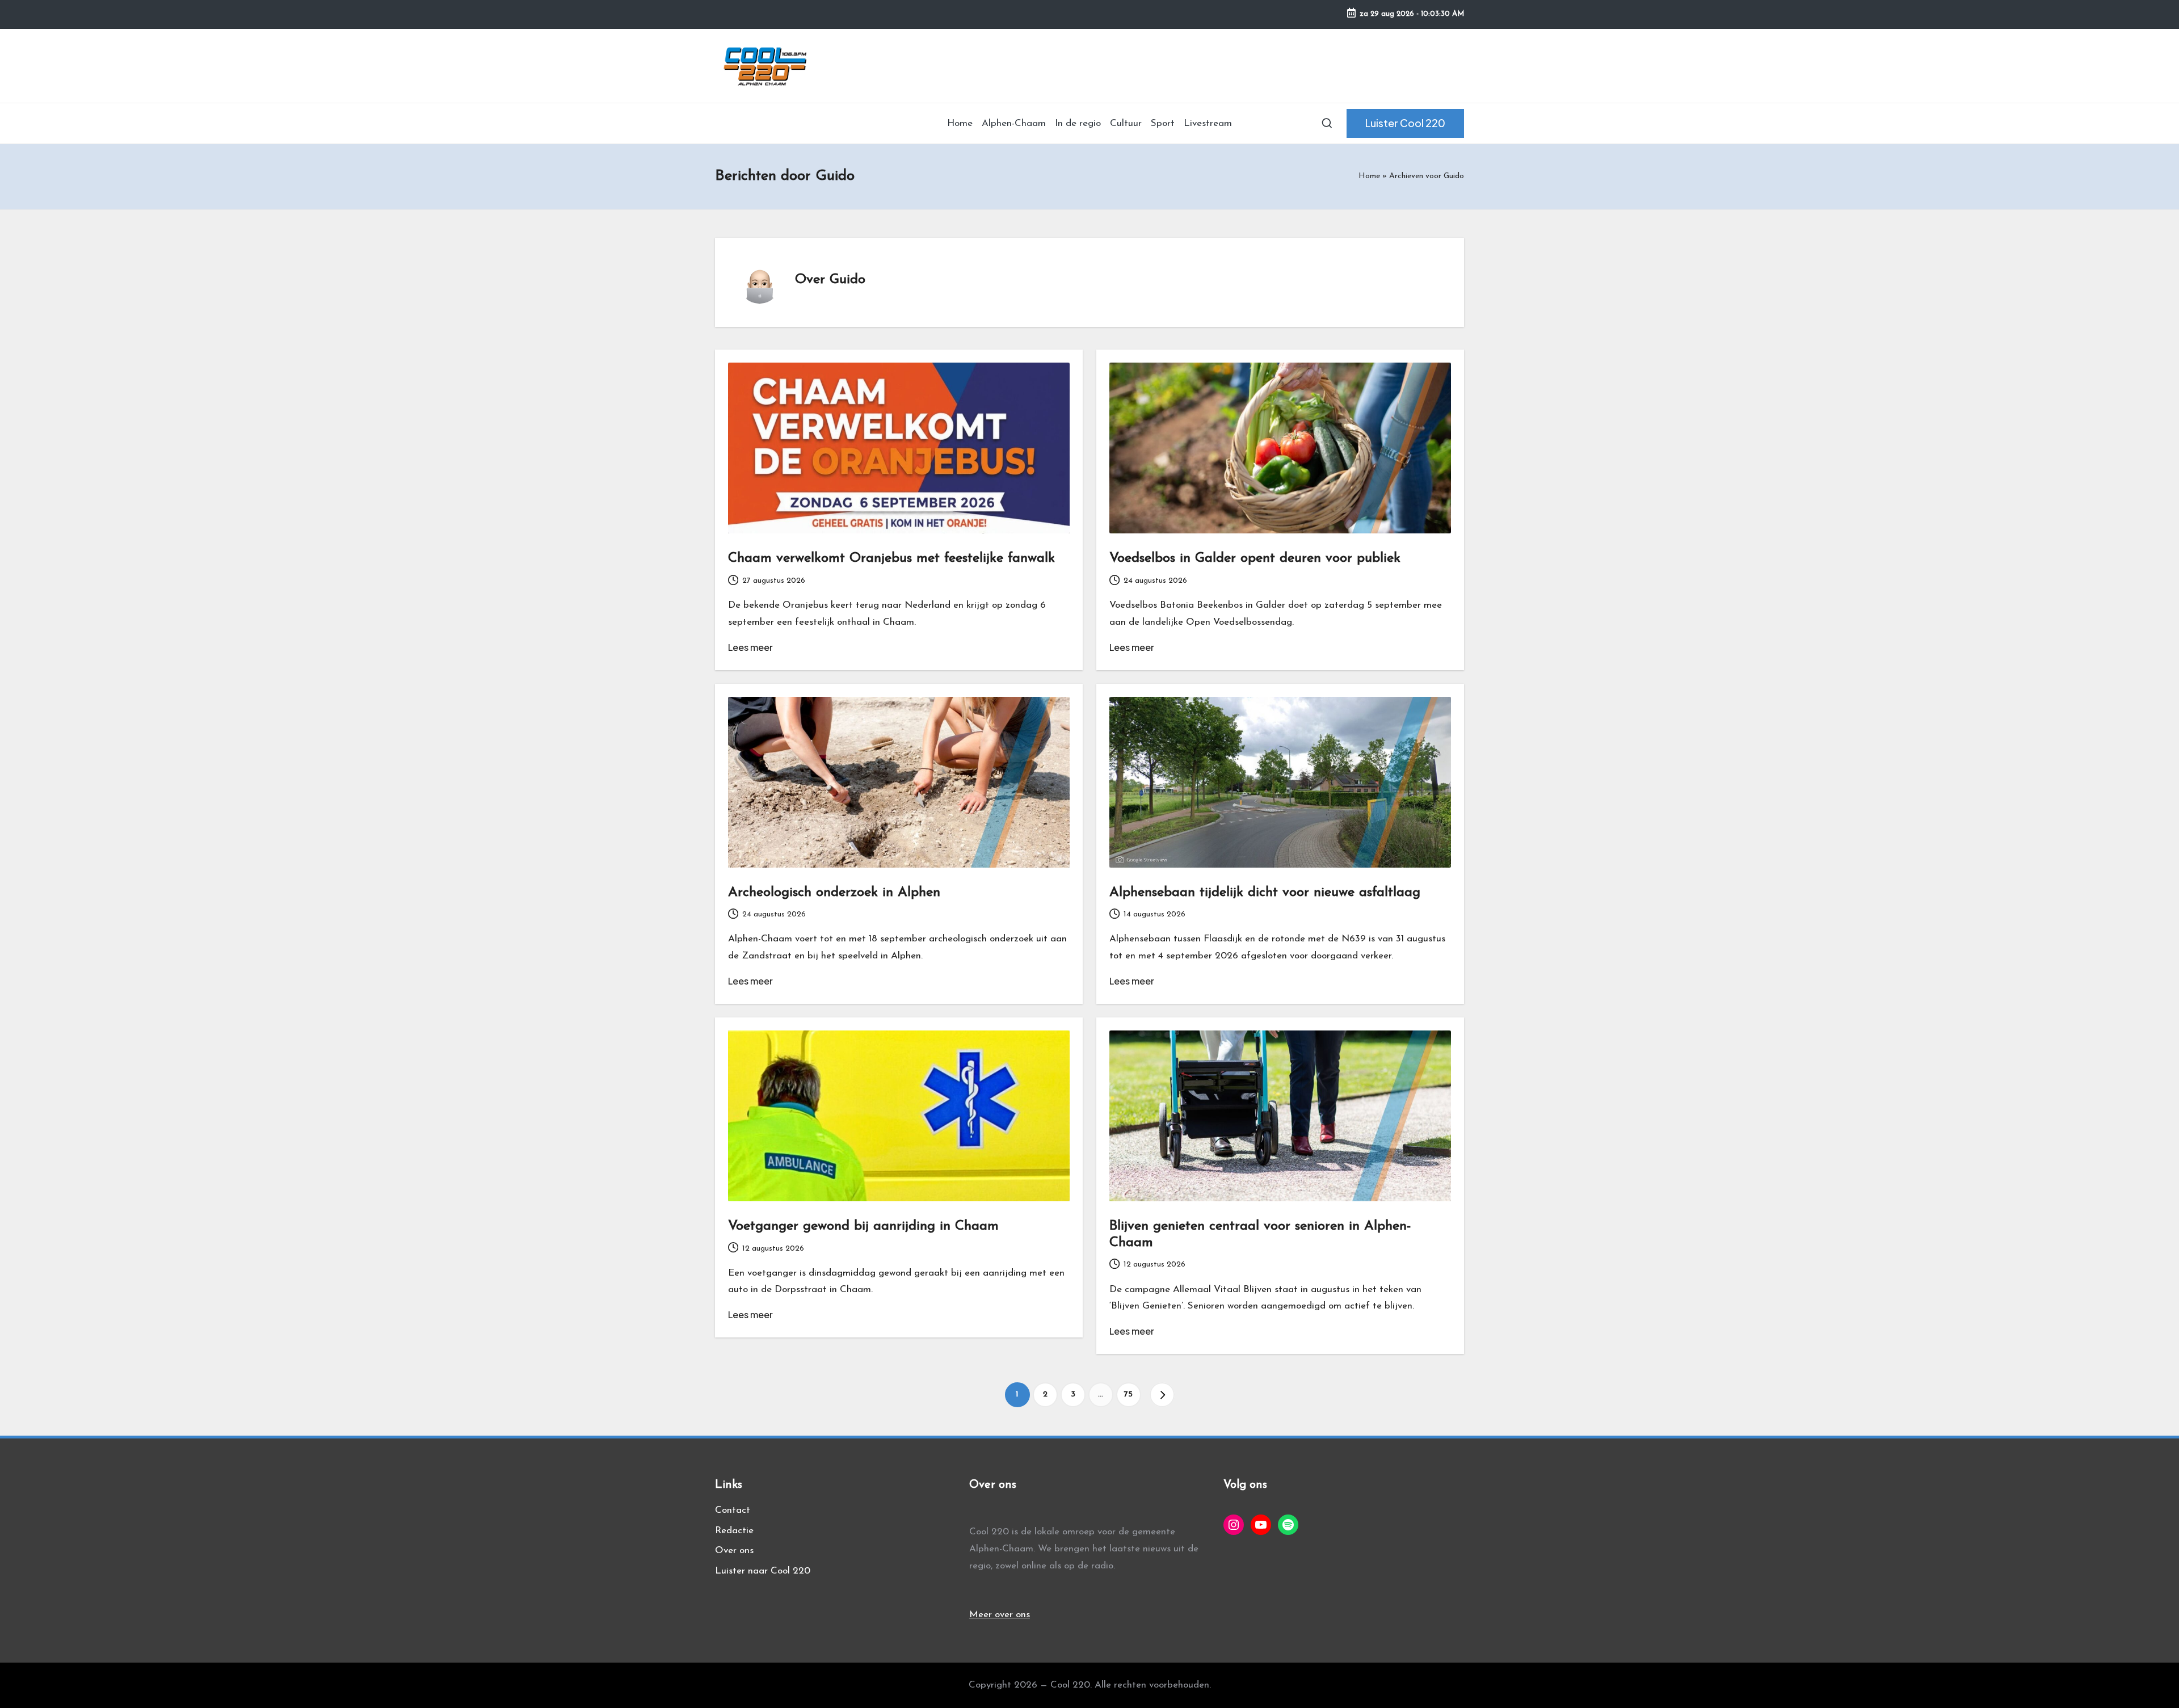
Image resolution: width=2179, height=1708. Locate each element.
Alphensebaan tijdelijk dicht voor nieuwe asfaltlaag (1265, 893)
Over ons (734, 1551)
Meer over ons (1000, 1615)
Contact (733, 1510)
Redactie (734, 1531)
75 (1128, 1394)
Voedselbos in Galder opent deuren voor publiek (1255, 558)
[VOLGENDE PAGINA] (1162, 1395)
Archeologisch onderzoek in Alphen (834, 893)
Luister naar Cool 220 (763, 1571)
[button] (1405, 123)
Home (1369, 176)
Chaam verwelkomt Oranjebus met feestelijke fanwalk (891, 558)
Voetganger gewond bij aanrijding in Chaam (863, 1226)
